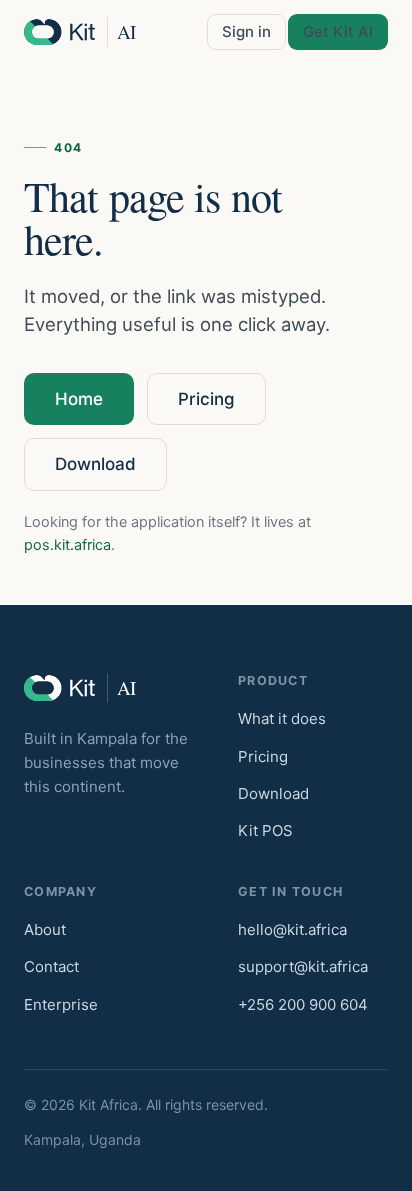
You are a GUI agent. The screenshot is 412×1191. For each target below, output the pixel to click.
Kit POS (265, 830)
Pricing (206, 399)
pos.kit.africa (67, 545)
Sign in (246, 31)
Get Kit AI (338, 31)
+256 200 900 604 (303, 1004)
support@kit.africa (303, 966)
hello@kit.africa (292, 929)
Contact (51, 966)
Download (95, 464)
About (45, 929)
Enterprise (61, 1004)
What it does (282, 718)
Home (79, 399)
